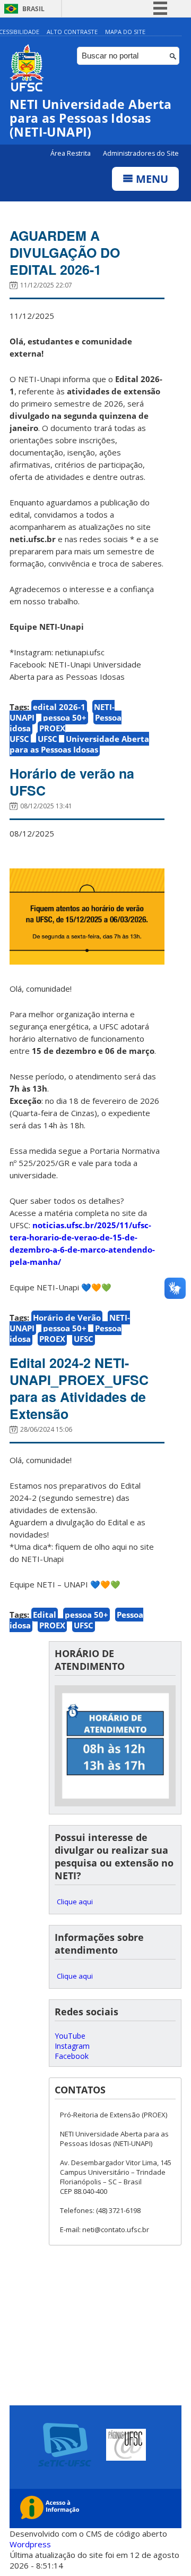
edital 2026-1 (59, 707)
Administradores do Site (141, 153)
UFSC (47, 739)
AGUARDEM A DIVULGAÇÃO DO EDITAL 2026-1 (65, 252)
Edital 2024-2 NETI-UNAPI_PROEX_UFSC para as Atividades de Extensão (79, 1388)
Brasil (33, 9)
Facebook (72, 2056)
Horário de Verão (67, 1317)
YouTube (70, 2036)
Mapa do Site (125, 32)
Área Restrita (71, 153)
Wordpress (30, 2544)
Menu (151, 179)
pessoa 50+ (65, 717)
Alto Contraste (72, 32)
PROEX (52, 1339)
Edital (45, 1615)
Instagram (72, 2046)
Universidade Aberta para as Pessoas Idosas (79, 744)
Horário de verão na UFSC (72, 782)
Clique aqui (75, 1902)
